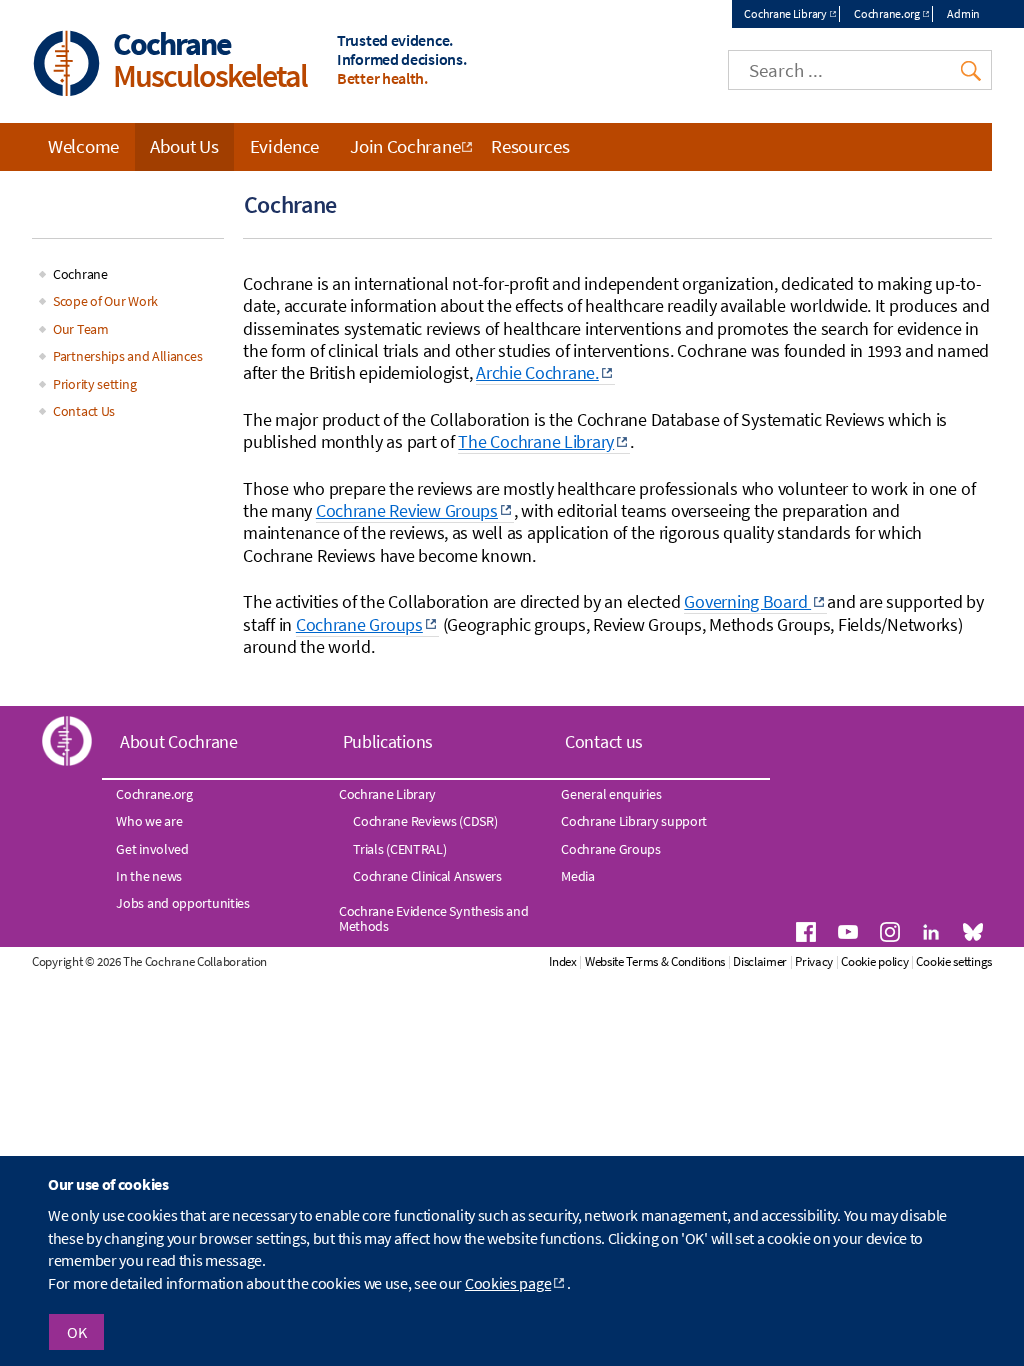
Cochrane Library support (634, 821)
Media (578, 876)
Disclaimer (760, 961)
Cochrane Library (785, 13)
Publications (388, 741)
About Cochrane (179, 741)
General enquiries (611, 794)
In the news (149, 876)
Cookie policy (874, 961)
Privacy (814, 961)
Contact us (604, 741)
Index (563, 961)
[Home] (67, 65)
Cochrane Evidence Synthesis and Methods (434, 918)
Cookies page (508, 1283)
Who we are (149, 821)
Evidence (285, 146)
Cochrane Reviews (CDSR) (425, 821)
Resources (530, 146)
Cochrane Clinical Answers (427, 876)
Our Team (81, 329)
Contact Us (84, 411)
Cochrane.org (886, 13)
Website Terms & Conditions (655, 961)
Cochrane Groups (611, 849)
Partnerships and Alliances (127, 356)
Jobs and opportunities (182, 903)
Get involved (152, 849)
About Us (184, 146)
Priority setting (94, 384)
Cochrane (80, 274)
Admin (963, 13)
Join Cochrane (405, 146)
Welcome (83, 146)
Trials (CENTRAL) (399, 849)
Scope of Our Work (105, 301)
